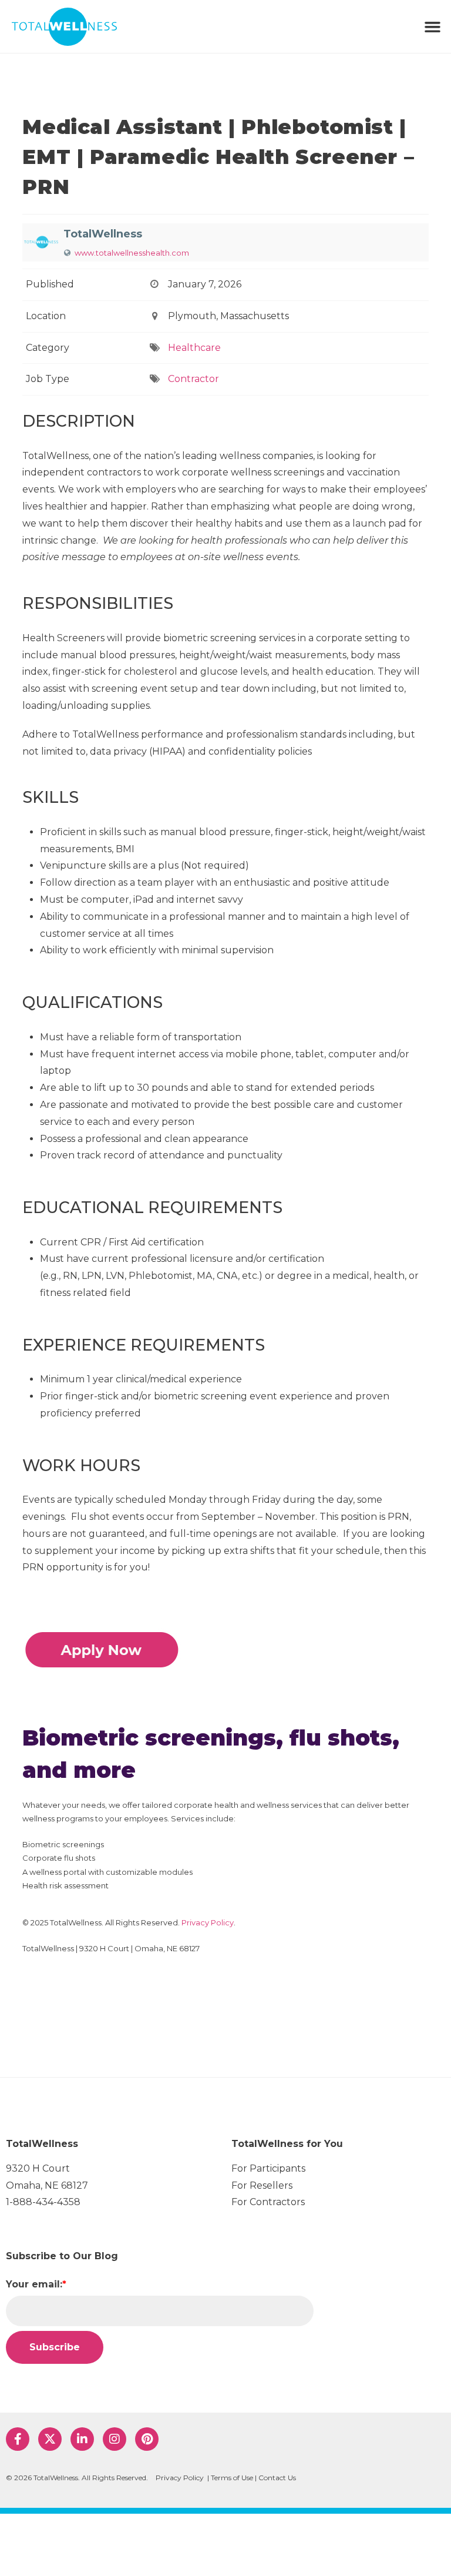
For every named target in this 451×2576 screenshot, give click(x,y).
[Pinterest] (147, 2439)
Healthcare (194, 348)
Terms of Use (232, 2478)
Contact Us (277, 2478)
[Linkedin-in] (82, 2439)
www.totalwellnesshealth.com (132, 253)
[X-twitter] (50, 2439)
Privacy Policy (208, 1922)
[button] (432, 26)
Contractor (193, 379)
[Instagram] (115, 2439)
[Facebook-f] (18, 2439)
